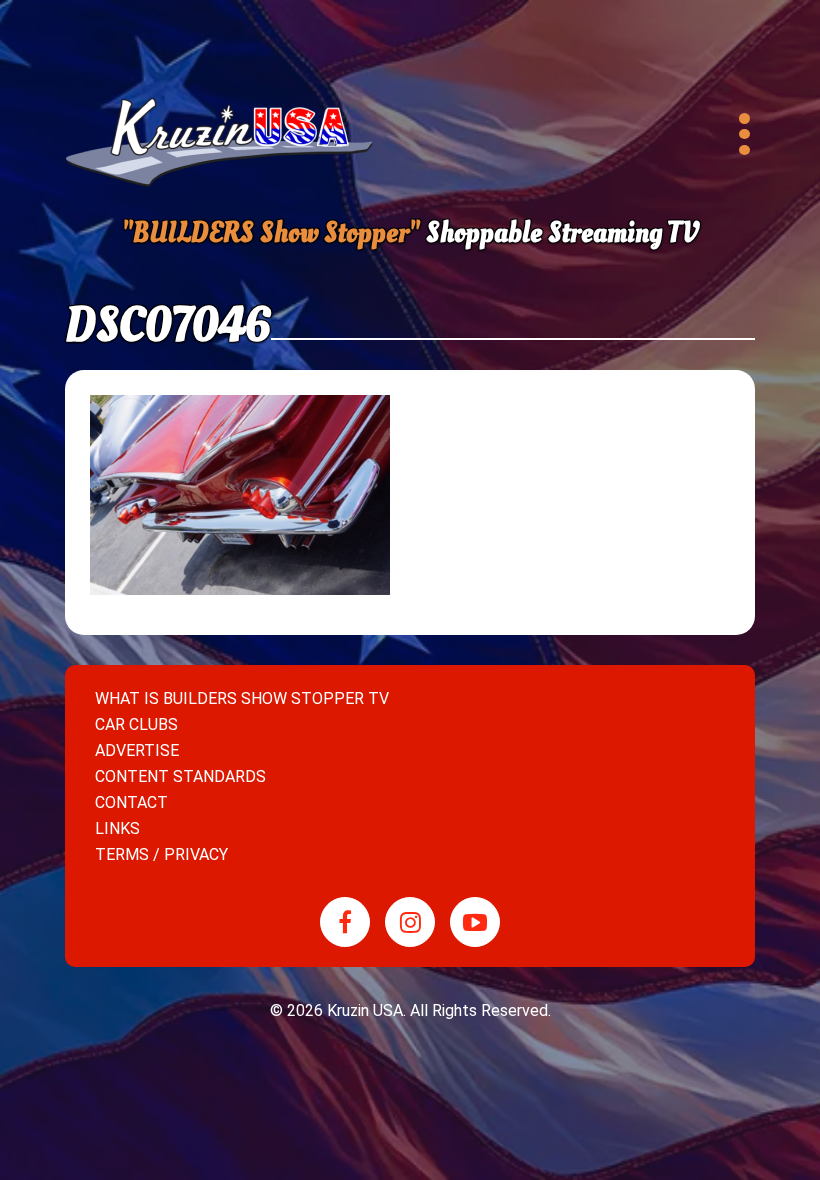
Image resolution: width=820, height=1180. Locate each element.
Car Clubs (136, 724)
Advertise (137, 750)
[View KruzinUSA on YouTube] (475, 922)
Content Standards (180, 776)
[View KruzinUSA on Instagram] (410, 922)
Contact (131, 802)
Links (117, 828)
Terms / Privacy (161, 854)
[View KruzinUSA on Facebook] (345, 922)
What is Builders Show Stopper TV (242, 698)
